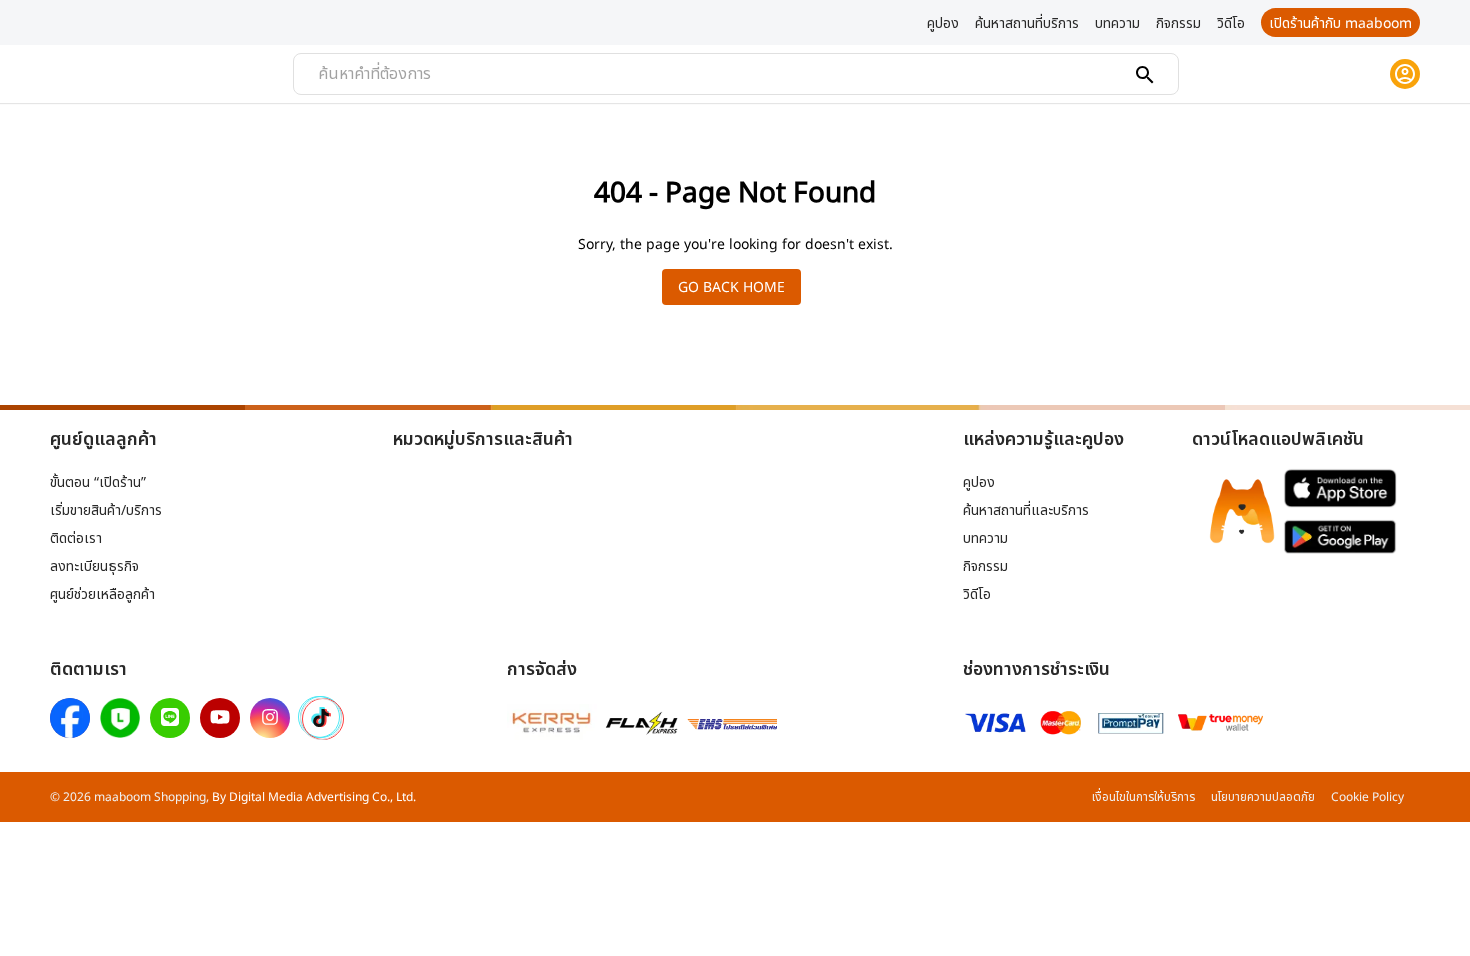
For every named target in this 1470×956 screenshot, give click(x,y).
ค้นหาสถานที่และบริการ (1026, 509)
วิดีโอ (977, 593)
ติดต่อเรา (76, 537)
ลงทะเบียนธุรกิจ (94, 565)
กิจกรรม (985, 565)
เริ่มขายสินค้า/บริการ (106, 509)
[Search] (1145, 75)
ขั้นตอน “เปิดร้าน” (98, 481)
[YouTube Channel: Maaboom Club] (220, 718)
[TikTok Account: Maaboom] (321, 719)
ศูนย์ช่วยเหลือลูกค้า (102, 593)
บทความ (985, 537)
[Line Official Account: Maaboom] (170, 718)
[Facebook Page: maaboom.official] (70, 718)
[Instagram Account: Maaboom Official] (270, 718)
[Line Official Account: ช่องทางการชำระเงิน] (120, 718)
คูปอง (979, 481)
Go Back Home (731, 286)
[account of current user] (1405, 74)
